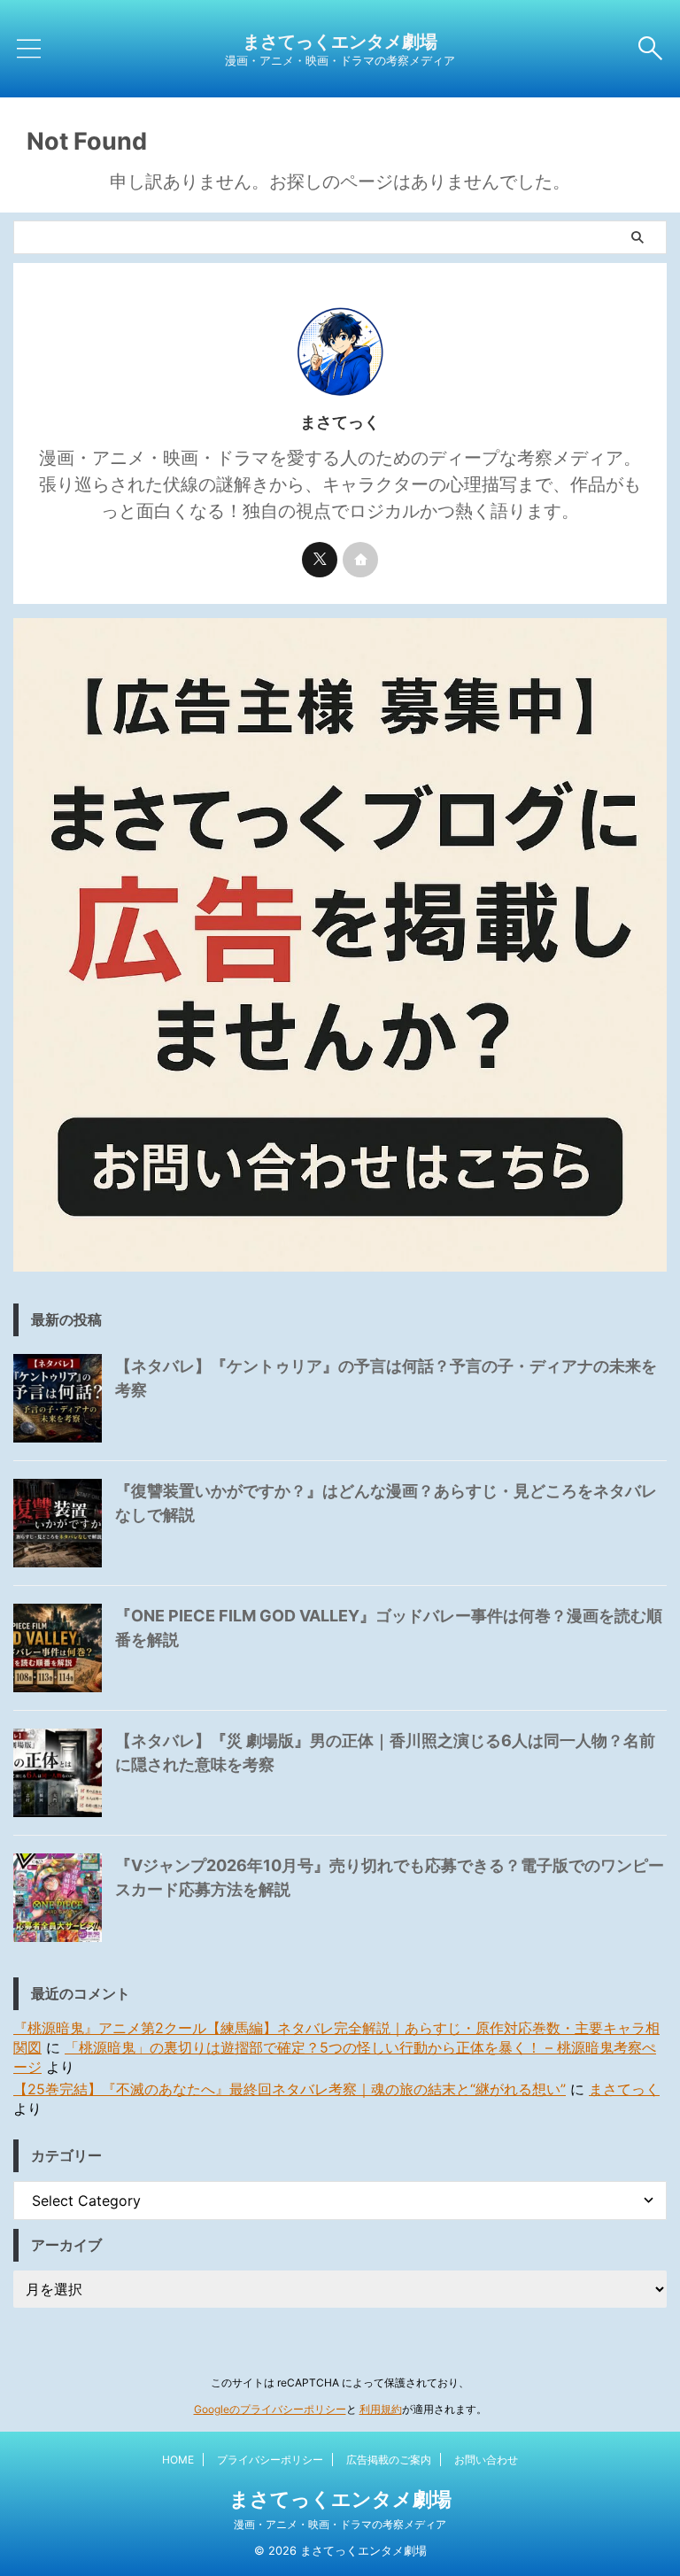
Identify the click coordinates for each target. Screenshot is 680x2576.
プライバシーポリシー (270, 2460)
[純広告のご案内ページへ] (340, 945)
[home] (360, 560)
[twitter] (320, 560)
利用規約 (381, 2409)
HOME (178, 2460)
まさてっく (624, 2089)
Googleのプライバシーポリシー (270, 2409)
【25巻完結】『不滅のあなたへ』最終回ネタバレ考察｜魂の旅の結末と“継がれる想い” (290, 2089)
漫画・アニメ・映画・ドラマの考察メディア (340, 2524)
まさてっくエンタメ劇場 (340, 42)
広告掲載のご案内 (389, 2460)
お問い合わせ (486, 2460)
